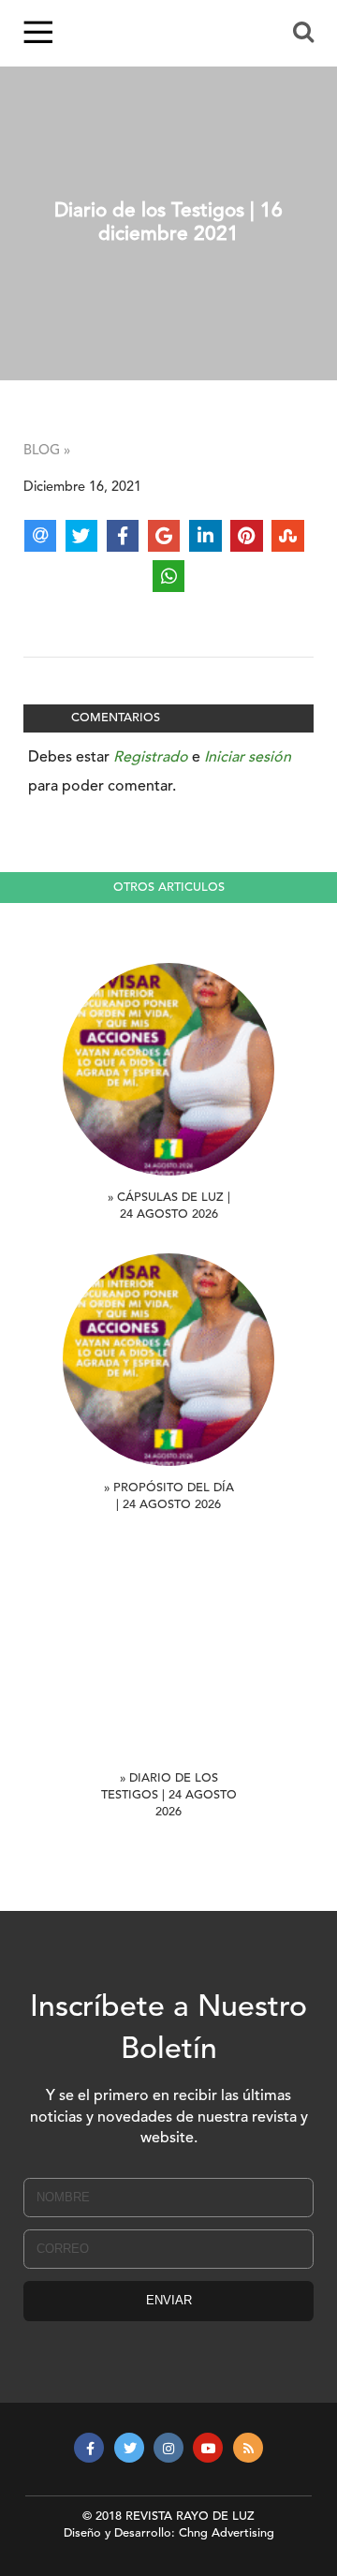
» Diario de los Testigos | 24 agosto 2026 (169, 1795)
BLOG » (47, 451)
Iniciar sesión (248, 758)
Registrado (151, 758)
